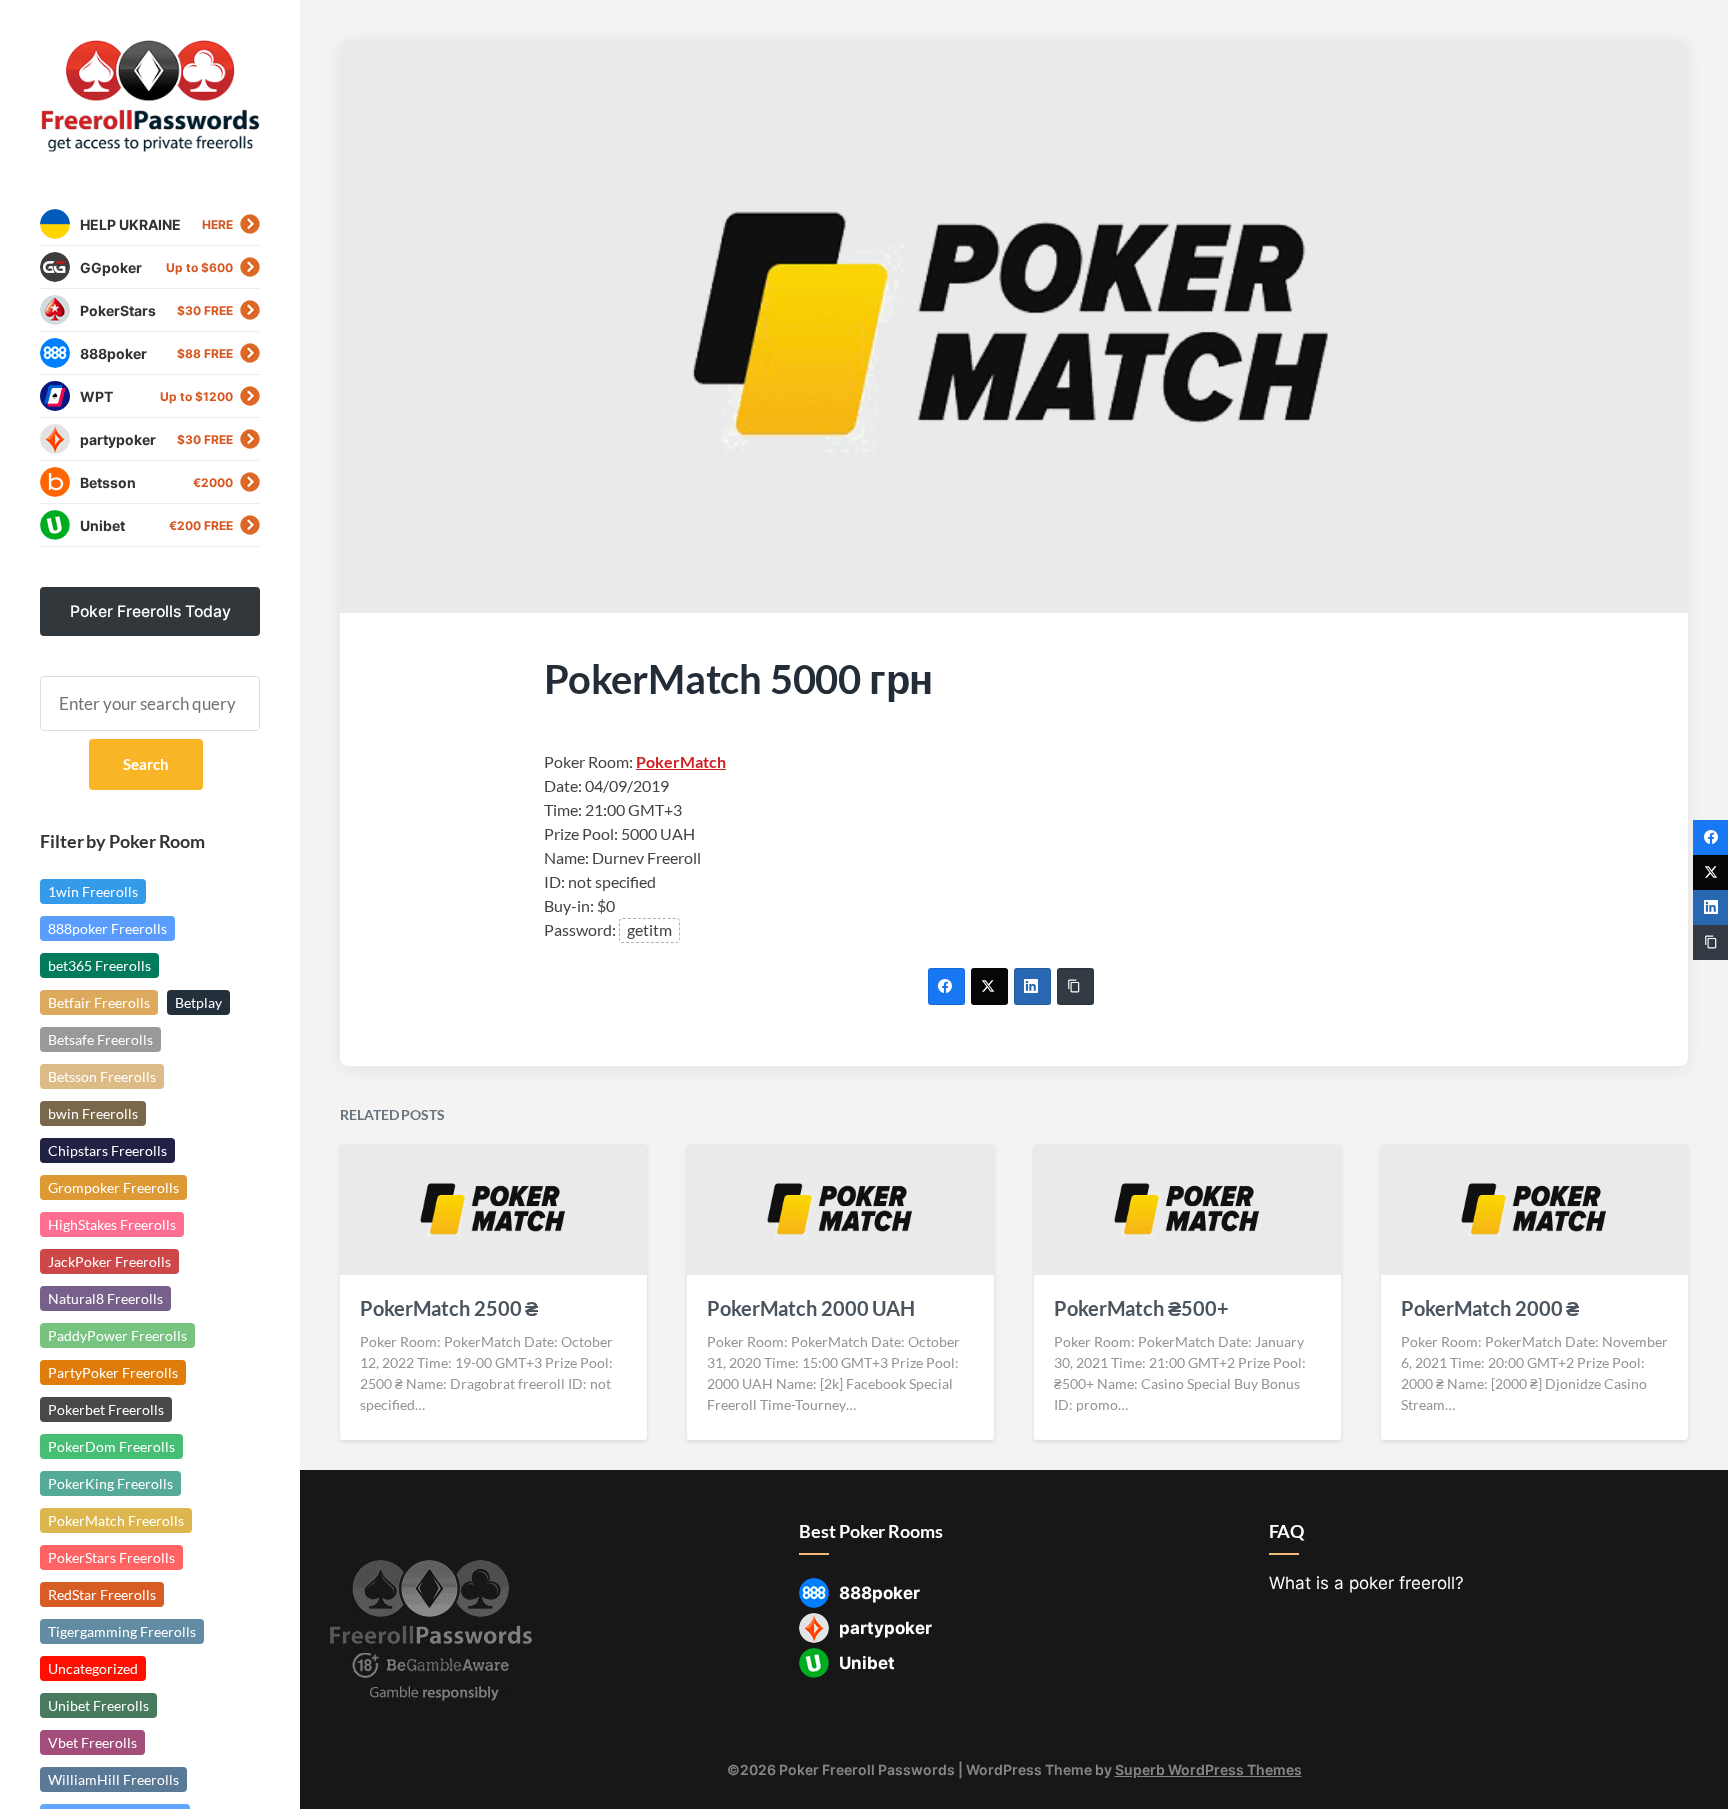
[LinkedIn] (1032, 986)
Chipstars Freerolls (107, 1150)
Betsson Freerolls (102, 1076)
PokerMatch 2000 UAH (811, 1308)
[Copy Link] (1075, 986)
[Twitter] (989, 986)
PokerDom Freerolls (111, 1446)
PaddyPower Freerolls (117, 1335)
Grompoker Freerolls (113, 1187)
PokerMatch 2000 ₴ (1490, 1308)
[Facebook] (946, 986)
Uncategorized (93, 1668)
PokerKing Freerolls (110, 1483)
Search (146, 764)
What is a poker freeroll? (1366, 1583)
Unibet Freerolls (98, 1705)
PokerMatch (681, 761)
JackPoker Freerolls (109, 1261)
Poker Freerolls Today (150, 611)
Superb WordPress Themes (1208, 1769)
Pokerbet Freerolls (106, 1409)
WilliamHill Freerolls (113, 1779)
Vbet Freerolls (92, 1742)
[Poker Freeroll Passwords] (150, 96)
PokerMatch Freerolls (116, 1520)
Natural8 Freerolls (105, 1298)
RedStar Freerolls (102, 1594)
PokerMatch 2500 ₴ (449, 1308)
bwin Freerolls (93, 1113)
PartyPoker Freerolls (113, 1372)
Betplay (198, 1002)
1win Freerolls (93, 891)
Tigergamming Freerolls (122, 1631)
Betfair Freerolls (99, 1002)
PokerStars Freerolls (111, 1557)
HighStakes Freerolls (112, 1224)
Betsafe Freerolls (100, 1039)
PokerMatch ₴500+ (1141, 1308)
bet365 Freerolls (99, 965)
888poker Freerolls (107, 928)
